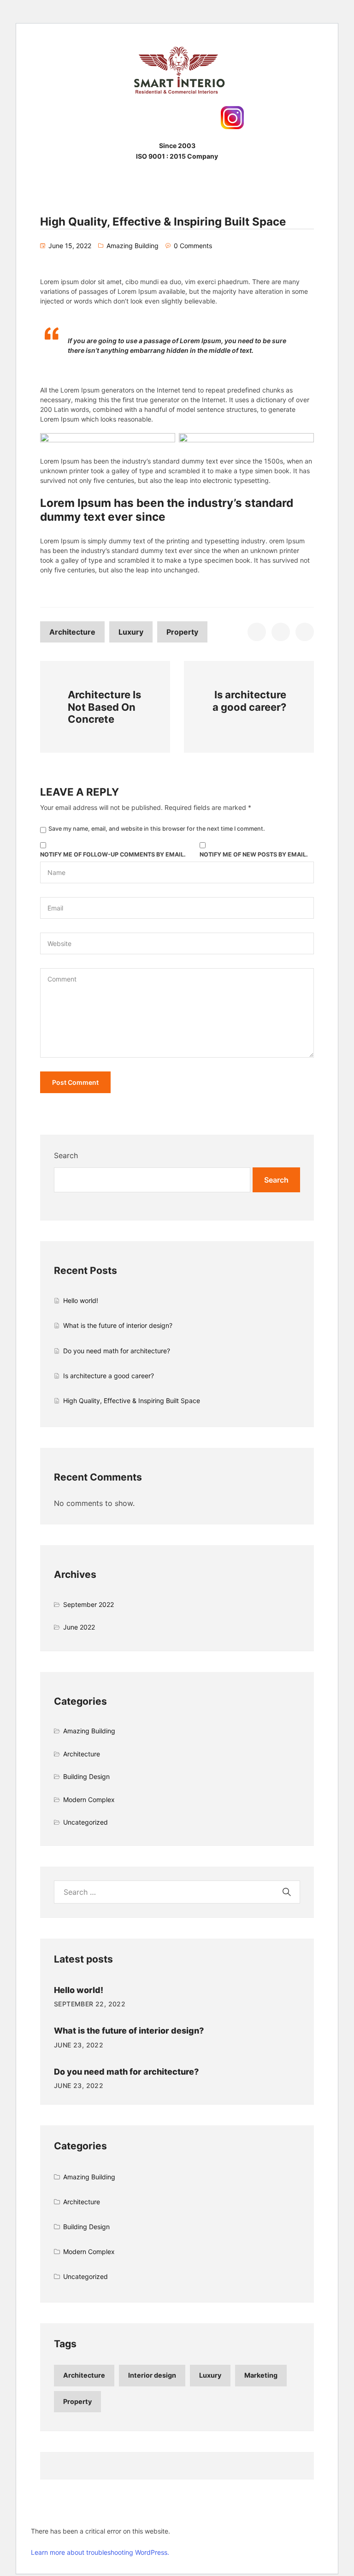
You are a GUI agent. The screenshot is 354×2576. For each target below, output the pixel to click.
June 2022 (79, 1627)
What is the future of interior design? (118, 1325)
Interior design (152, 2375)
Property (182, 632)
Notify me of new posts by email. (254, 854)
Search (66, 1155)
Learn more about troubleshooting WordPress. (100, 2552)
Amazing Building (133, 246)
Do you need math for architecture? (117, 1351)
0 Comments (193, 246)
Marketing (261, 2375)
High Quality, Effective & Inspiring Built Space (132, 1401)
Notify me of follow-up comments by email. (113, 854)
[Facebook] (122, 118)
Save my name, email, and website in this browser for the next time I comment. (157, 829)
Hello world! (81, 1300)
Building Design (86, 1776)
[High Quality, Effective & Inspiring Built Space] (257, 632)
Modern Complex (89, 1800)
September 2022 (88, 1604)
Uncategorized (86, 1822)
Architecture (72, 632)
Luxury (131, 632)
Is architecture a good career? (109, 1376)
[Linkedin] (205, 118)
